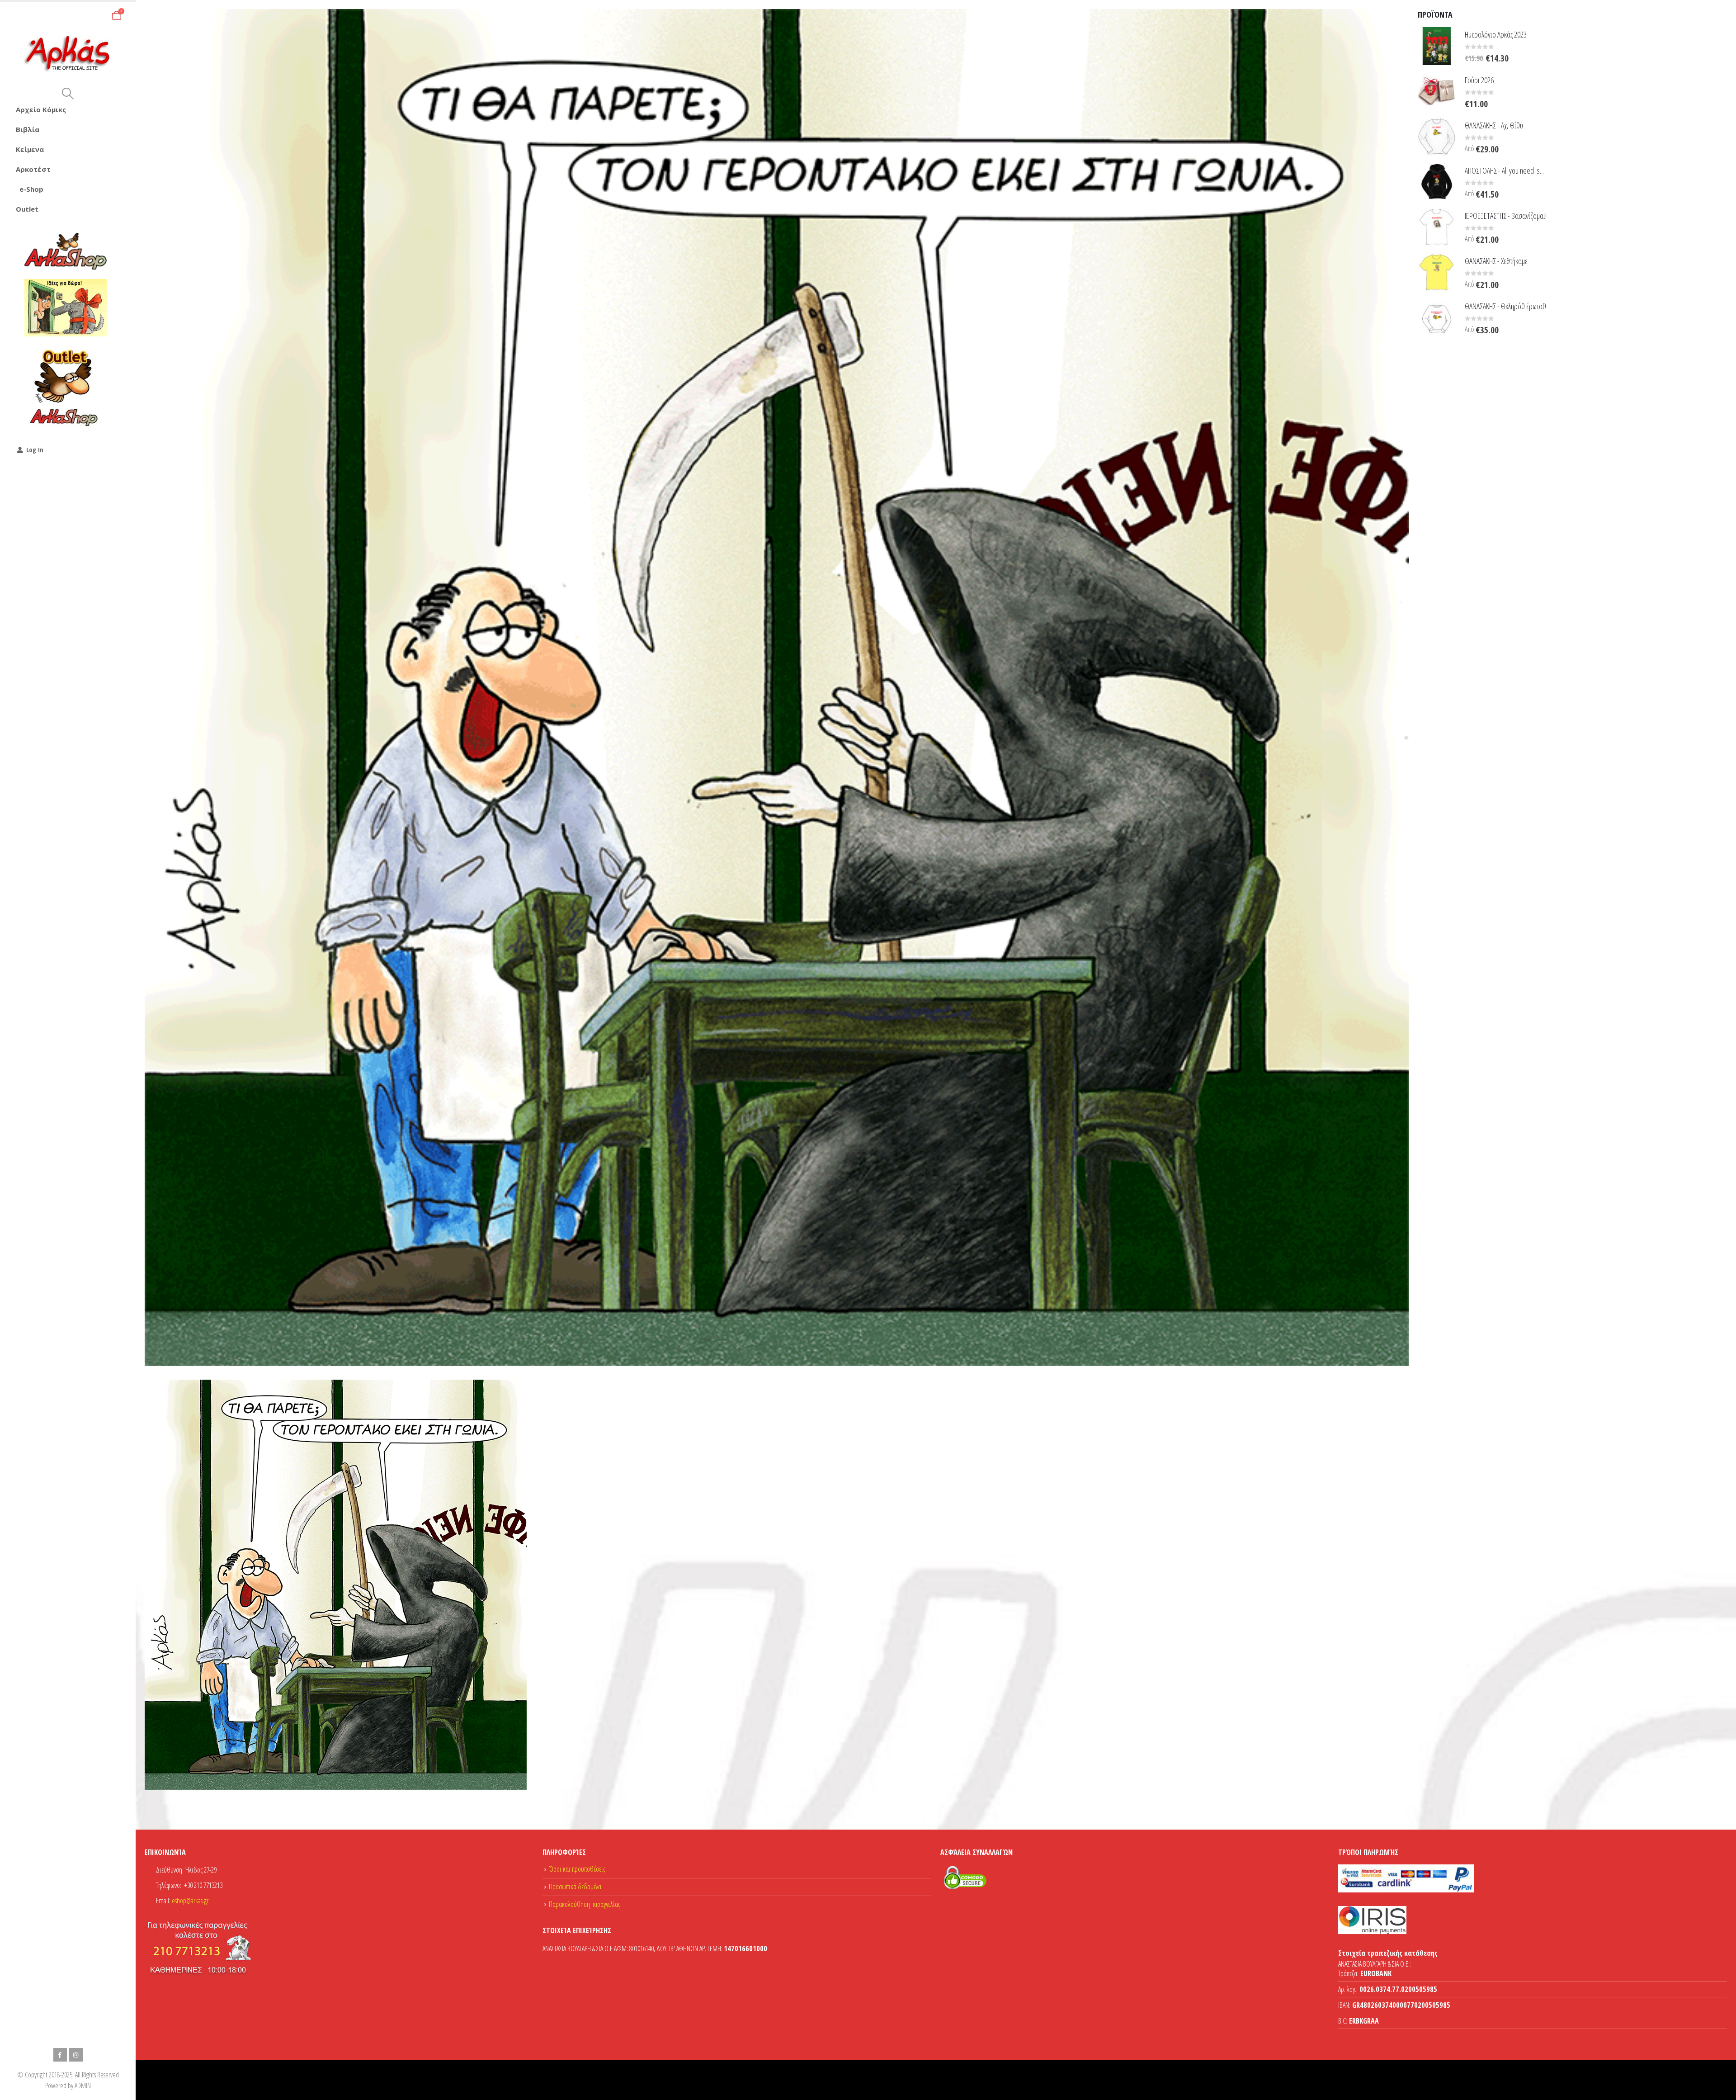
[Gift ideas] (66, 308)
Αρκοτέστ (33, 169)
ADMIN (83, 2086)
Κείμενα (30, 149)
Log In (35, 450)
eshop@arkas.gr (190, 1901)
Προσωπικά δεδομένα (575, 1887)
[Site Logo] (68, 54)
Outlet (27, 209)
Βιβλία (28, 129)
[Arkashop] (66, 251)
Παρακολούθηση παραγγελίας (585, 1904)
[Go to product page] (1437, 46)
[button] (68, 94)
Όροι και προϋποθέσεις (577, 1869)
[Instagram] (76, 2055)
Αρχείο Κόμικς (41, 109)
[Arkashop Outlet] (66, 387)
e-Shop (31, 189)
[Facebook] (60, 2055)
